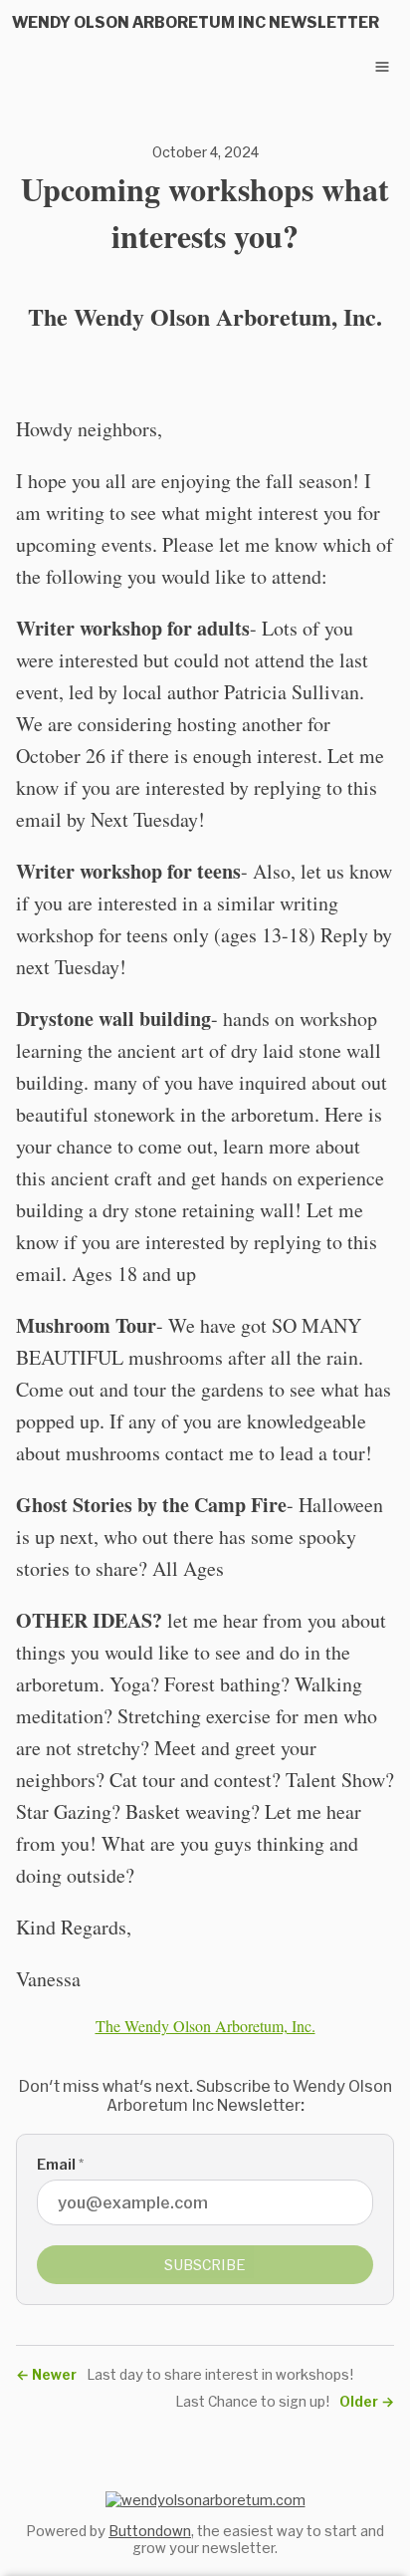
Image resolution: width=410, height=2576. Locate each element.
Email (60, 2164)
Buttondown (150, 2531)
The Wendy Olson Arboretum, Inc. (205, 2026)
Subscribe (205, 2265)
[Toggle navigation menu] (382, 67)
